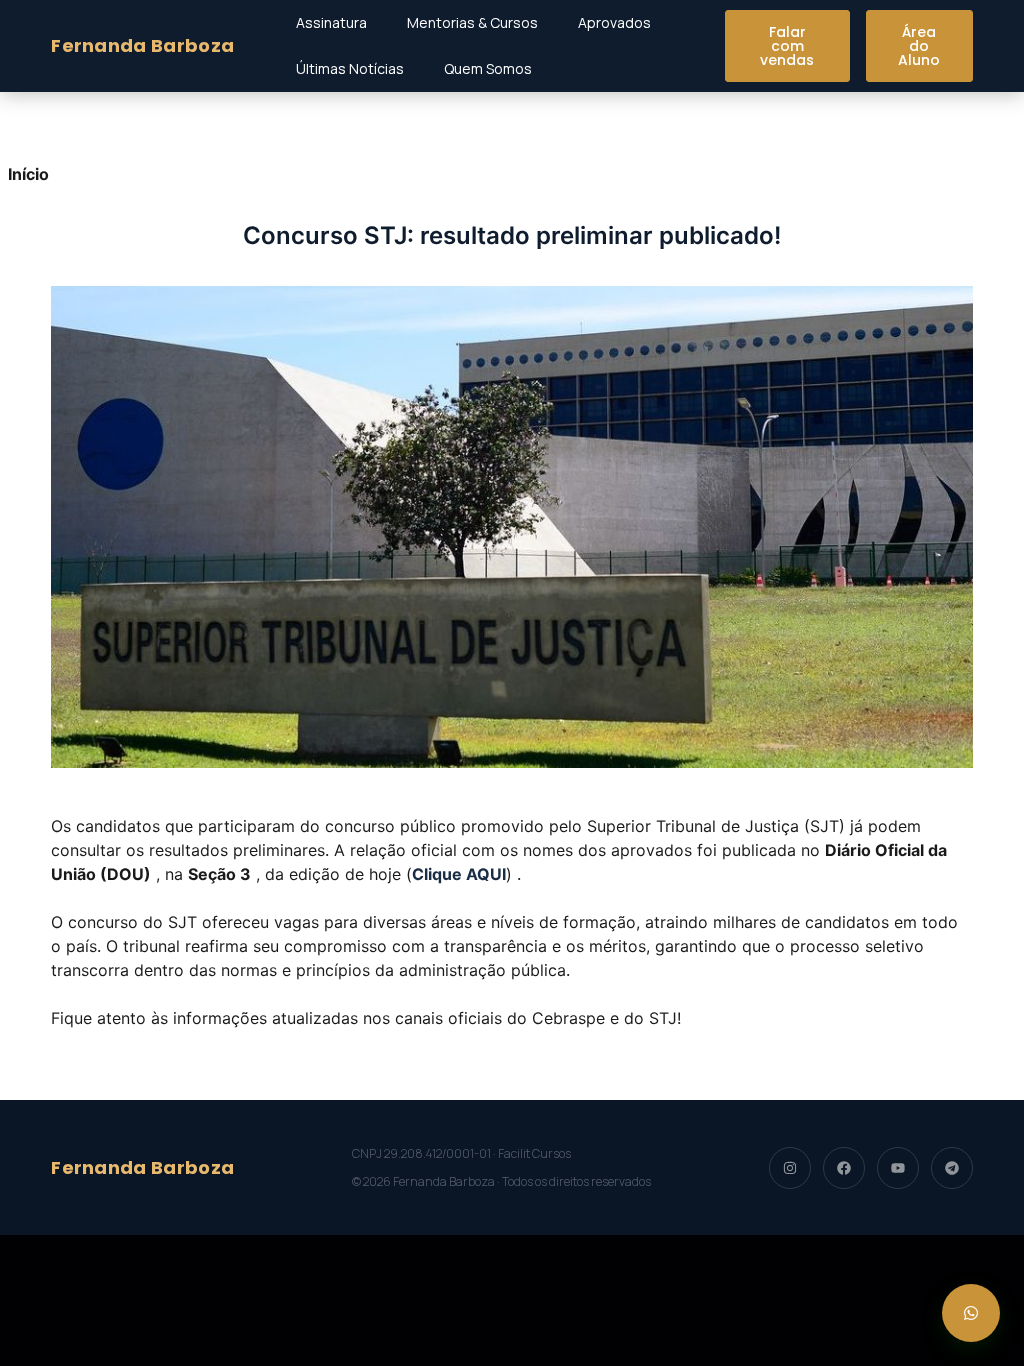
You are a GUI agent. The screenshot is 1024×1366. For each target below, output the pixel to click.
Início (28, 174)
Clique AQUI (459, 874)
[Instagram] (790, 1168)
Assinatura (331, 22)
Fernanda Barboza (142, 45)
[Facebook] (844, 1168)
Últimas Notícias (350, 68)
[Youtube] (898, 1168)
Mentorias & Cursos (472, 22)
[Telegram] (952, 1168)
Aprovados (614, 22)
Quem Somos (488, 68)
